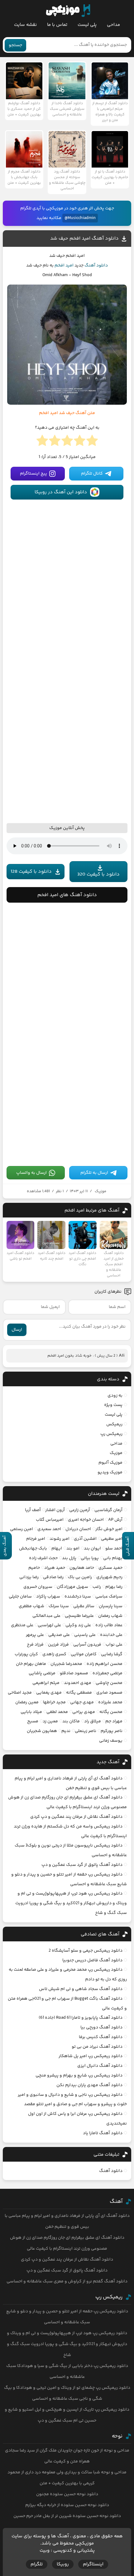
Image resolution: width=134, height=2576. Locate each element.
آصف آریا (33, 1510)
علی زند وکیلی (78, 1625)
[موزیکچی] (68, 11)
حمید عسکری (110, 1568)
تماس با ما (57, 25)
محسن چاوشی (109, 1683)
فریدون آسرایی (87, 1645)
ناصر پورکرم (112, 1731)
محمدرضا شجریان (66, 1664)
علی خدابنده (111, 1635)
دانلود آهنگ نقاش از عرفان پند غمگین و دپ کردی (76, 1817)
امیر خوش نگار (109, 1529)
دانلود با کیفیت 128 (31, 872)
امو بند (73, 1549)
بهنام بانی (113, 1558)
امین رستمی (22, 1529)
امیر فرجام (36, 1539)
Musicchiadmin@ (80, 218)
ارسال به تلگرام (94, 1173)
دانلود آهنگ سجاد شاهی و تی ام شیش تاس (81, 1989)
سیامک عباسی (109, 1597)
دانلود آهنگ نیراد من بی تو (97, 2047)
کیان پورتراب (26, 1654)
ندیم (66, 1731)
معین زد (50, 1721)
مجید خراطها (54, 1702)
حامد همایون (82, 1568)
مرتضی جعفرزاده (108, 1673)
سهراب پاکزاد (48, 1597)
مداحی (113, 25)
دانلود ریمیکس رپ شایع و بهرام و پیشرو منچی (79, 2076)
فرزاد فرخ (35, 1645)
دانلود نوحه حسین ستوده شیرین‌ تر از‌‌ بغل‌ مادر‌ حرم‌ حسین (67, 2516)
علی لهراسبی (49, 1625)
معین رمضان (27, 1702)
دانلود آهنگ (96, 266)
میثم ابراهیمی (46, 1683)
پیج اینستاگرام (33, 474)
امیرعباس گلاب (50, 1520)
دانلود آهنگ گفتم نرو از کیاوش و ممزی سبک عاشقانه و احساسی (67, 2281)
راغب (97, 1587)
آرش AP (115, 1520)
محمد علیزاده (110, 1702)
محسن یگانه (111, 1712)
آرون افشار (55, 1510)
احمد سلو (114, 1549)
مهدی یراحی (84, 1712)
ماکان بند (71, 1721)
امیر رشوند (60, 1539)
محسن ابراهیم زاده (105, 1664)
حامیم (34, 1568)
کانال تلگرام (92, 474)
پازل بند (69, 1558)
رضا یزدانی (29, 1577)
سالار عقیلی (84, 1606)
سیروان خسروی (38, 1587)
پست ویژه (113, 1405)
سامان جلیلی (20, 1597)
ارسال (17, 1330)
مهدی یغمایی (49, 1693)
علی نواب (114, 1645)
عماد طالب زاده (109, 1625)
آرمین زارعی (80, 1510)
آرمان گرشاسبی (108, 1510)
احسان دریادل (78, 1529)
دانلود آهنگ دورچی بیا (101, 2027)
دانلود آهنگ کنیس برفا (101, 2037)
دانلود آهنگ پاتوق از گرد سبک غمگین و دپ (82, 1865)
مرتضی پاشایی (42, 1673)
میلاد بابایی (31, 1712)
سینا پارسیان (111, 1606)
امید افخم (64, 266)
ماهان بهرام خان (31, 1664)
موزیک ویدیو (110, 1472)
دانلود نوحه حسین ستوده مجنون (67, 2494)
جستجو (15, 45)
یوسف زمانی (111, 1741)
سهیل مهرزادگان (72, 1587)
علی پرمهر (35, 1635)
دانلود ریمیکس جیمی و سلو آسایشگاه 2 (86, 1951)
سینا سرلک (59, 1606)
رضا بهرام (114, 1587)
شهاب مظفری (31, 1606)
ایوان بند (92, 1549)
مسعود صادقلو (74, 1673)
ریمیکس (114, 1424)
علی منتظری (22, 1625)
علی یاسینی (85, 1635)
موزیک (100, 1191)
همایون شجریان (42, 1731)
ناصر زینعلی (86, 1731)
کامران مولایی (84, 1654)
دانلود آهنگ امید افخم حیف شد (84, 239)
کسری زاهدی (54, 1654)
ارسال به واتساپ (31, 1173)
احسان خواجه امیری (86, 1520)
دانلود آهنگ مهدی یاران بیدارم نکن (89, 2085)
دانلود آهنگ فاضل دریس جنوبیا (92, 1960)
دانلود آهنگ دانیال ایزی (100, 2066)
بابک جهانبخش (33, 1549)
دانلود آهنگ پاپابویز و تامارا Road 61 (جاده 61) (81, 2018)
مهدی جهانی (82, 1702)
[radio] (92, 442)
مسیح (33, 1721)
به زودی (115, 1396)
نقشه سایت (25, 25)
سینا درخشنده (78, 1597)
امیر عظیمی (112, 1539)
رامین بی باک (80, 1577)
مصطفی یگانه (79, 1693)
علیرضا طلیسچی (79, 1616)
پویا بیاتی (90, 1558)
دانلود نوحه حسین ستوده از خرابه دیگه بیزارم (67, 2505)
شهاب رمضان (110, 1616)
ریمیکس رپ (111, 1434)
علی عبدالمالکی (46, 1616)
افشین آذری (85, 1539)
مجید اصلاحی (20, 1693)
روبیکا (63, 2564)
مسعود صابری (109, 1693)
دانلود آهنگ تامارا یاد (103, 2133)
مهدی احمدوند (78, 1683)
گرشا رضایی (112, 1654)
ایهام (57, 1549)
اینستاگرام (93, 2564)
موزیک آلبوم (110, 1463)
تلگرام (37, 2564)
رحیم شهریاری (109, 1577)
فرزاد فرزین (58, 1645)
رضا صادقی (53, 1577)
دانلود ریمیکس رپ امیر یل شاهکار (91, 2056)
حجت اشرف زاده (43, 1558)
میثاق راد (93, 1721)
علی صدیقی (59, 1635)
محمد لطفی (57, 1712)
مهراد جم (114, 1721)
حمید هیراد (55, 1568)
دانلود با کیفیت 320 (98, 874)
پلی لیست (87, 25)
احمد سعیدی (49, 1529)
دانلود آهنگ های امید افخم (67, 895)
